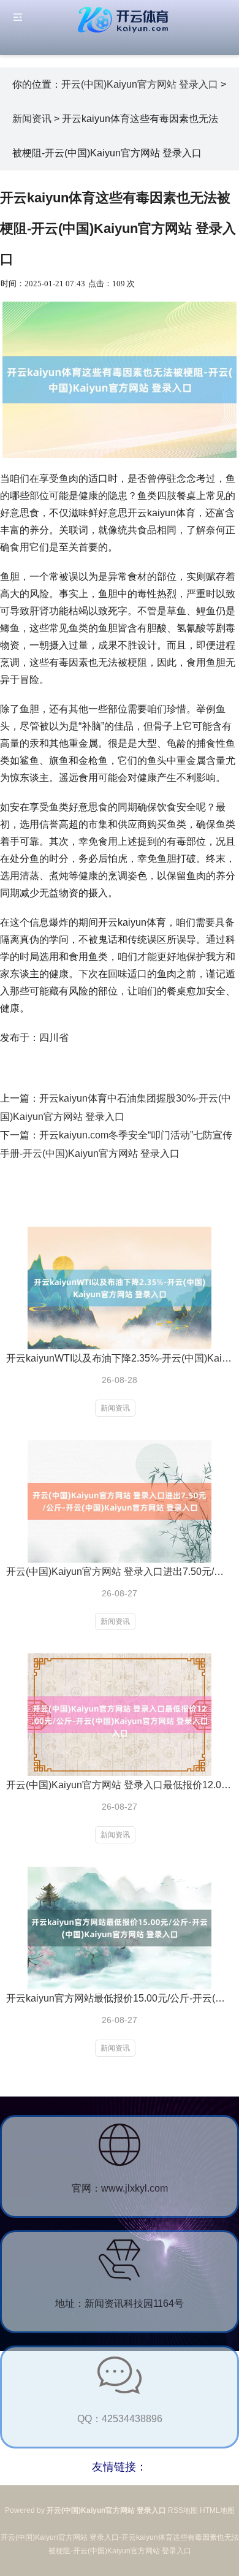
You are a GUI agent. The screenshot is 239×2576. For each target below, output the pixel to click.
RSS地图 (183, 2510)
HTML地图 (217, 2510)
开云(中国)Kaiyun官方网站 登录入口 (140, 84)
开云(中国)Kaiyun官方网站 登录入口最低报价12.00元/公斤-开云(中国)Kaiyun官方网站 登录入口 (120, 1785)
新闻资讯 (32, 119)
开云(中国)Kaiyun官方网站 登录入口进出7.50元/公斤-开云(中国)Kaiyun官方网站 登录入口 (120, 1572)
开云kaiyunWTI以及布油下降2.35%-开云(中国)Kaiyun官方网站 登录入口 (120, 1358)
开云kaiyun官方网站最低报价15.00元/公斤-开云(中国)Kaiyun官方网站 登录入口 (120, 1998)
